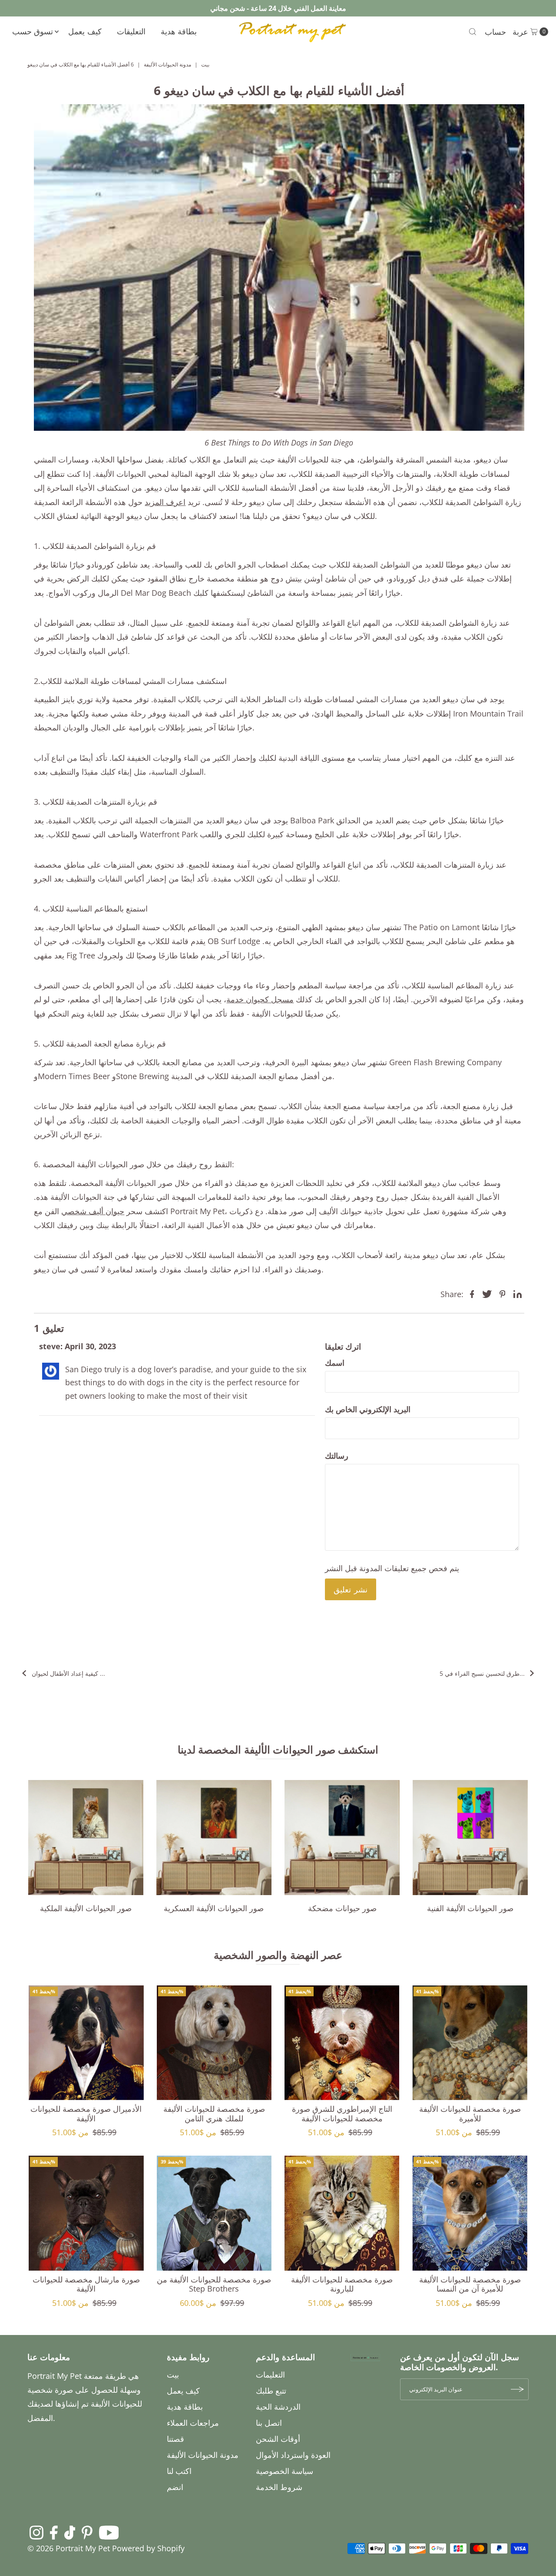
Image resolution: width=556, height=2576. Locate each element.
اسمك (335, 1363)
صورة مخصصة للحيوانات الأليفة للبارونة (342, 2284)
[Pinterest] (87, 2532)
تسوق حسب (33, 31)
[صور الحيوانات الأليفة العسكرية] (214, 1838)
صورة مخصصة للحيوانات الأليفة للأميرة (470, 2114)
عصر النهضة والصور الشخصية (278, 1955)
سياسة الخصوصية (285, 2471)
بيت (205, 64)
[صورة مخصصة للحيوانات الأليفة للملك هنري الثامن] (214, 2043)
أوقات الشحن (278, 2439)
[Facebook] (54, 2532)
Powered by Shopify (148, 2548)
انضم (175, 2487)
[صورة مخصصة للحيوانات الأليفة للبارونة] (342, 2213)
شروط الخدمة (279, 2487)
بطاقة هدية (179, 31)
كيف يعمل (85, 31)
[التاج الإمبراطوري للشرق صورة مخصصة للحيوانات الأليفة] (342, 2043)
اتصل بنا (269, 2423)
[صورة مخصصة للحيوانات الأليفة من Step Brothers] (214, 2213)
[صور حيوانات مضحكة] (342, 1838)
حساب (495, 32)
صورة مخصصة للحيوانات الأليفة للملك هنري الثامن (214, 2114)
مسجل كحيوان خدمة (260, 999)
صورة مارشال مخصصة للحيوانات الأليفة (86, 2284)
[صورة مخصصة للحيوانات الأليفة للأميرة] (470, 2043)
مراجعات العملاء (193, 2423)
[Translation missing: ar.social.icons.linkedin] (518, 1293)
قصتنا (175, 2439)
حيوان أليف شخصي (93, 1211)
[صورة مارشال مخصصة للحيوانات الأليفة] (86, 2213)
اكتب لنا (179, 2471)
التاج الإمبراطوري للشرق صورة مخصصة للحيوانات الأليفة (342, 2114)
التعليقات (131, 31)
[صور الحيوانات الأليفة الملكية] (86, 1838)
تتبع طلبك (271, 2391)
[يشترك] (518, 2389)
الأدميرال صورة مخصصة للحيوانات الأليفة (86, 2114)
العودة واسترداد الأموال (293, 2455)
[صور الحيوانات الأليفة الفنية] (470, 1838)
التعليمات (270, 2375)
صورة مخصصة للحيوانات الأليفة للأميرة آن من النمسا (470, 2284)
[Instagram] (36, 2532)
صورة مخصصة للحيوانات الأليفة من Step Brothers (214, 2284)
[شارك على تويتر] (487, 1293)
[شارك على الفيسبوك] (472, 1293)
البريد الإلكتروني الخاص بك (368, 1409)
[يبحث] (473, 32)
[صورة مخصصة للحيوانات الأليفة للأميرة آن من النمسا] (470, 2213)
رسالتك (337, 1456)
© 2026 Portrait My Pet (69, 2548)
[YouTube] (109, 2532)
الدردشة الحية (278, 2407)
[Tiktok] (70, 2532)
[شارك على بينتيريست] (503, 1293)
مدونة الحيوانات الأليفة (167, 64)
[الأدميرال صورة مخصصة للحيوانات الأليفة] (86, 2043)
